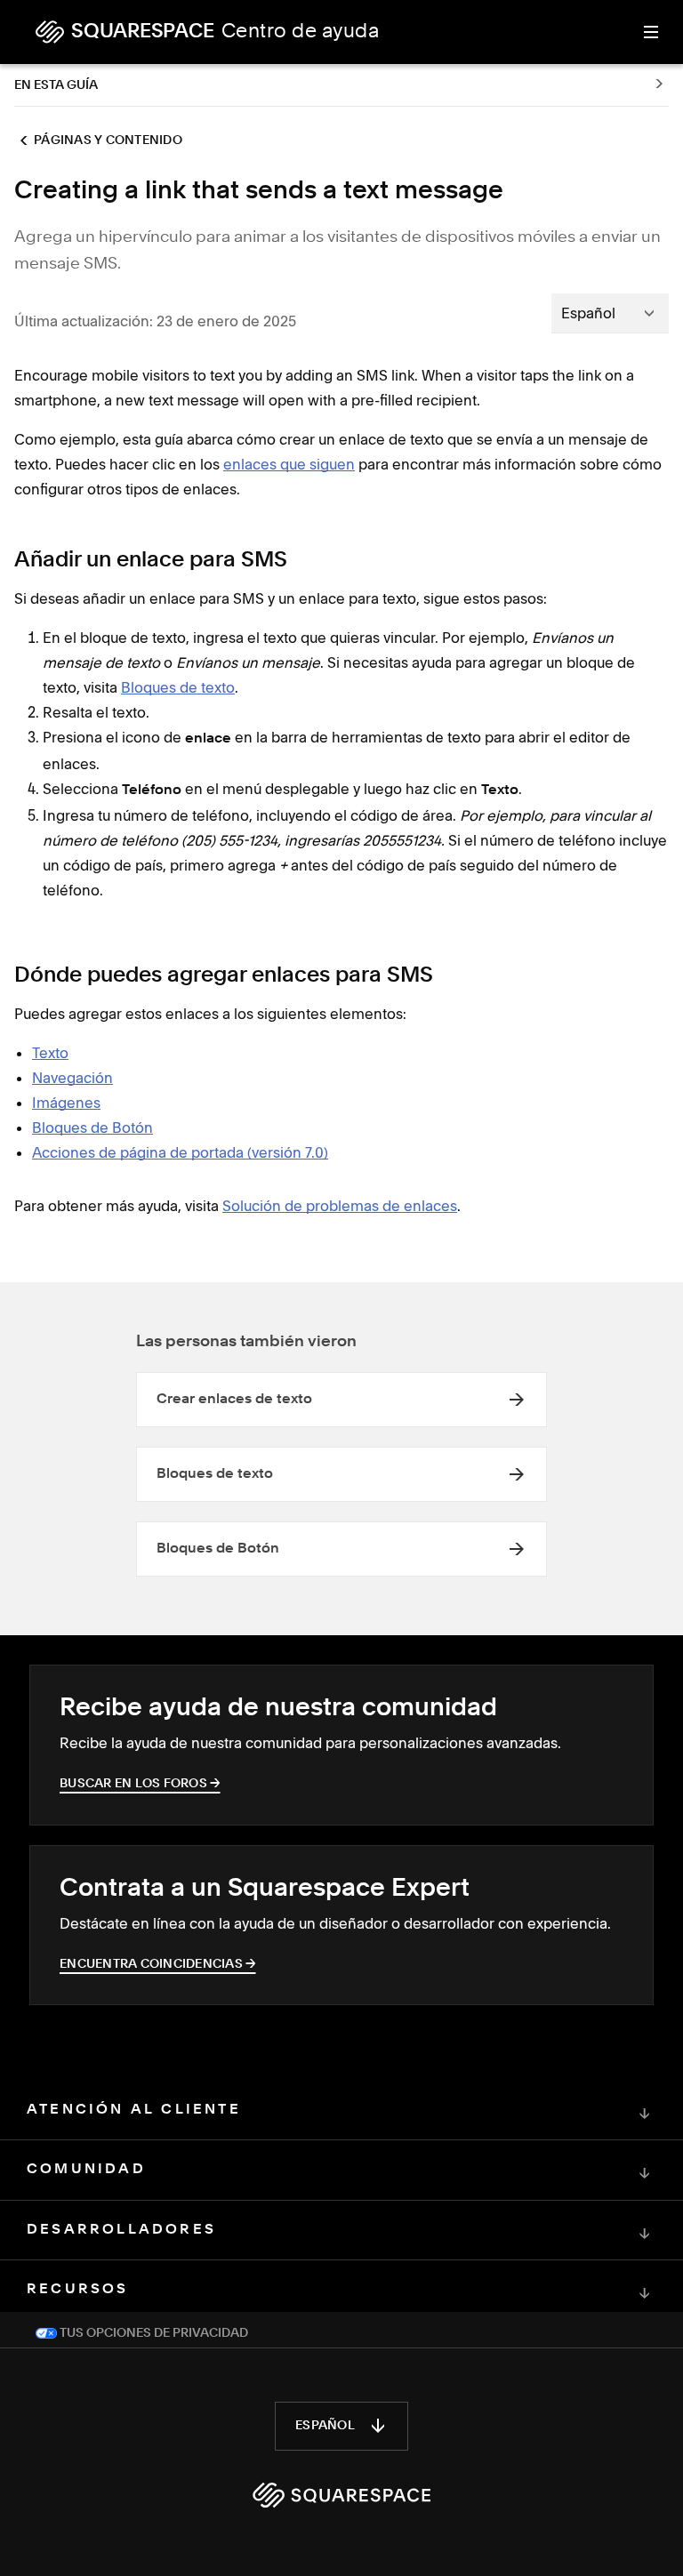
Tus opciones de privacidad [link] (153, 2333)
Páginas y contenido (108, 140)
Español (325, 2426)
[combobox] (610, 313)
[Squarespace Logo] (341, 2495)
